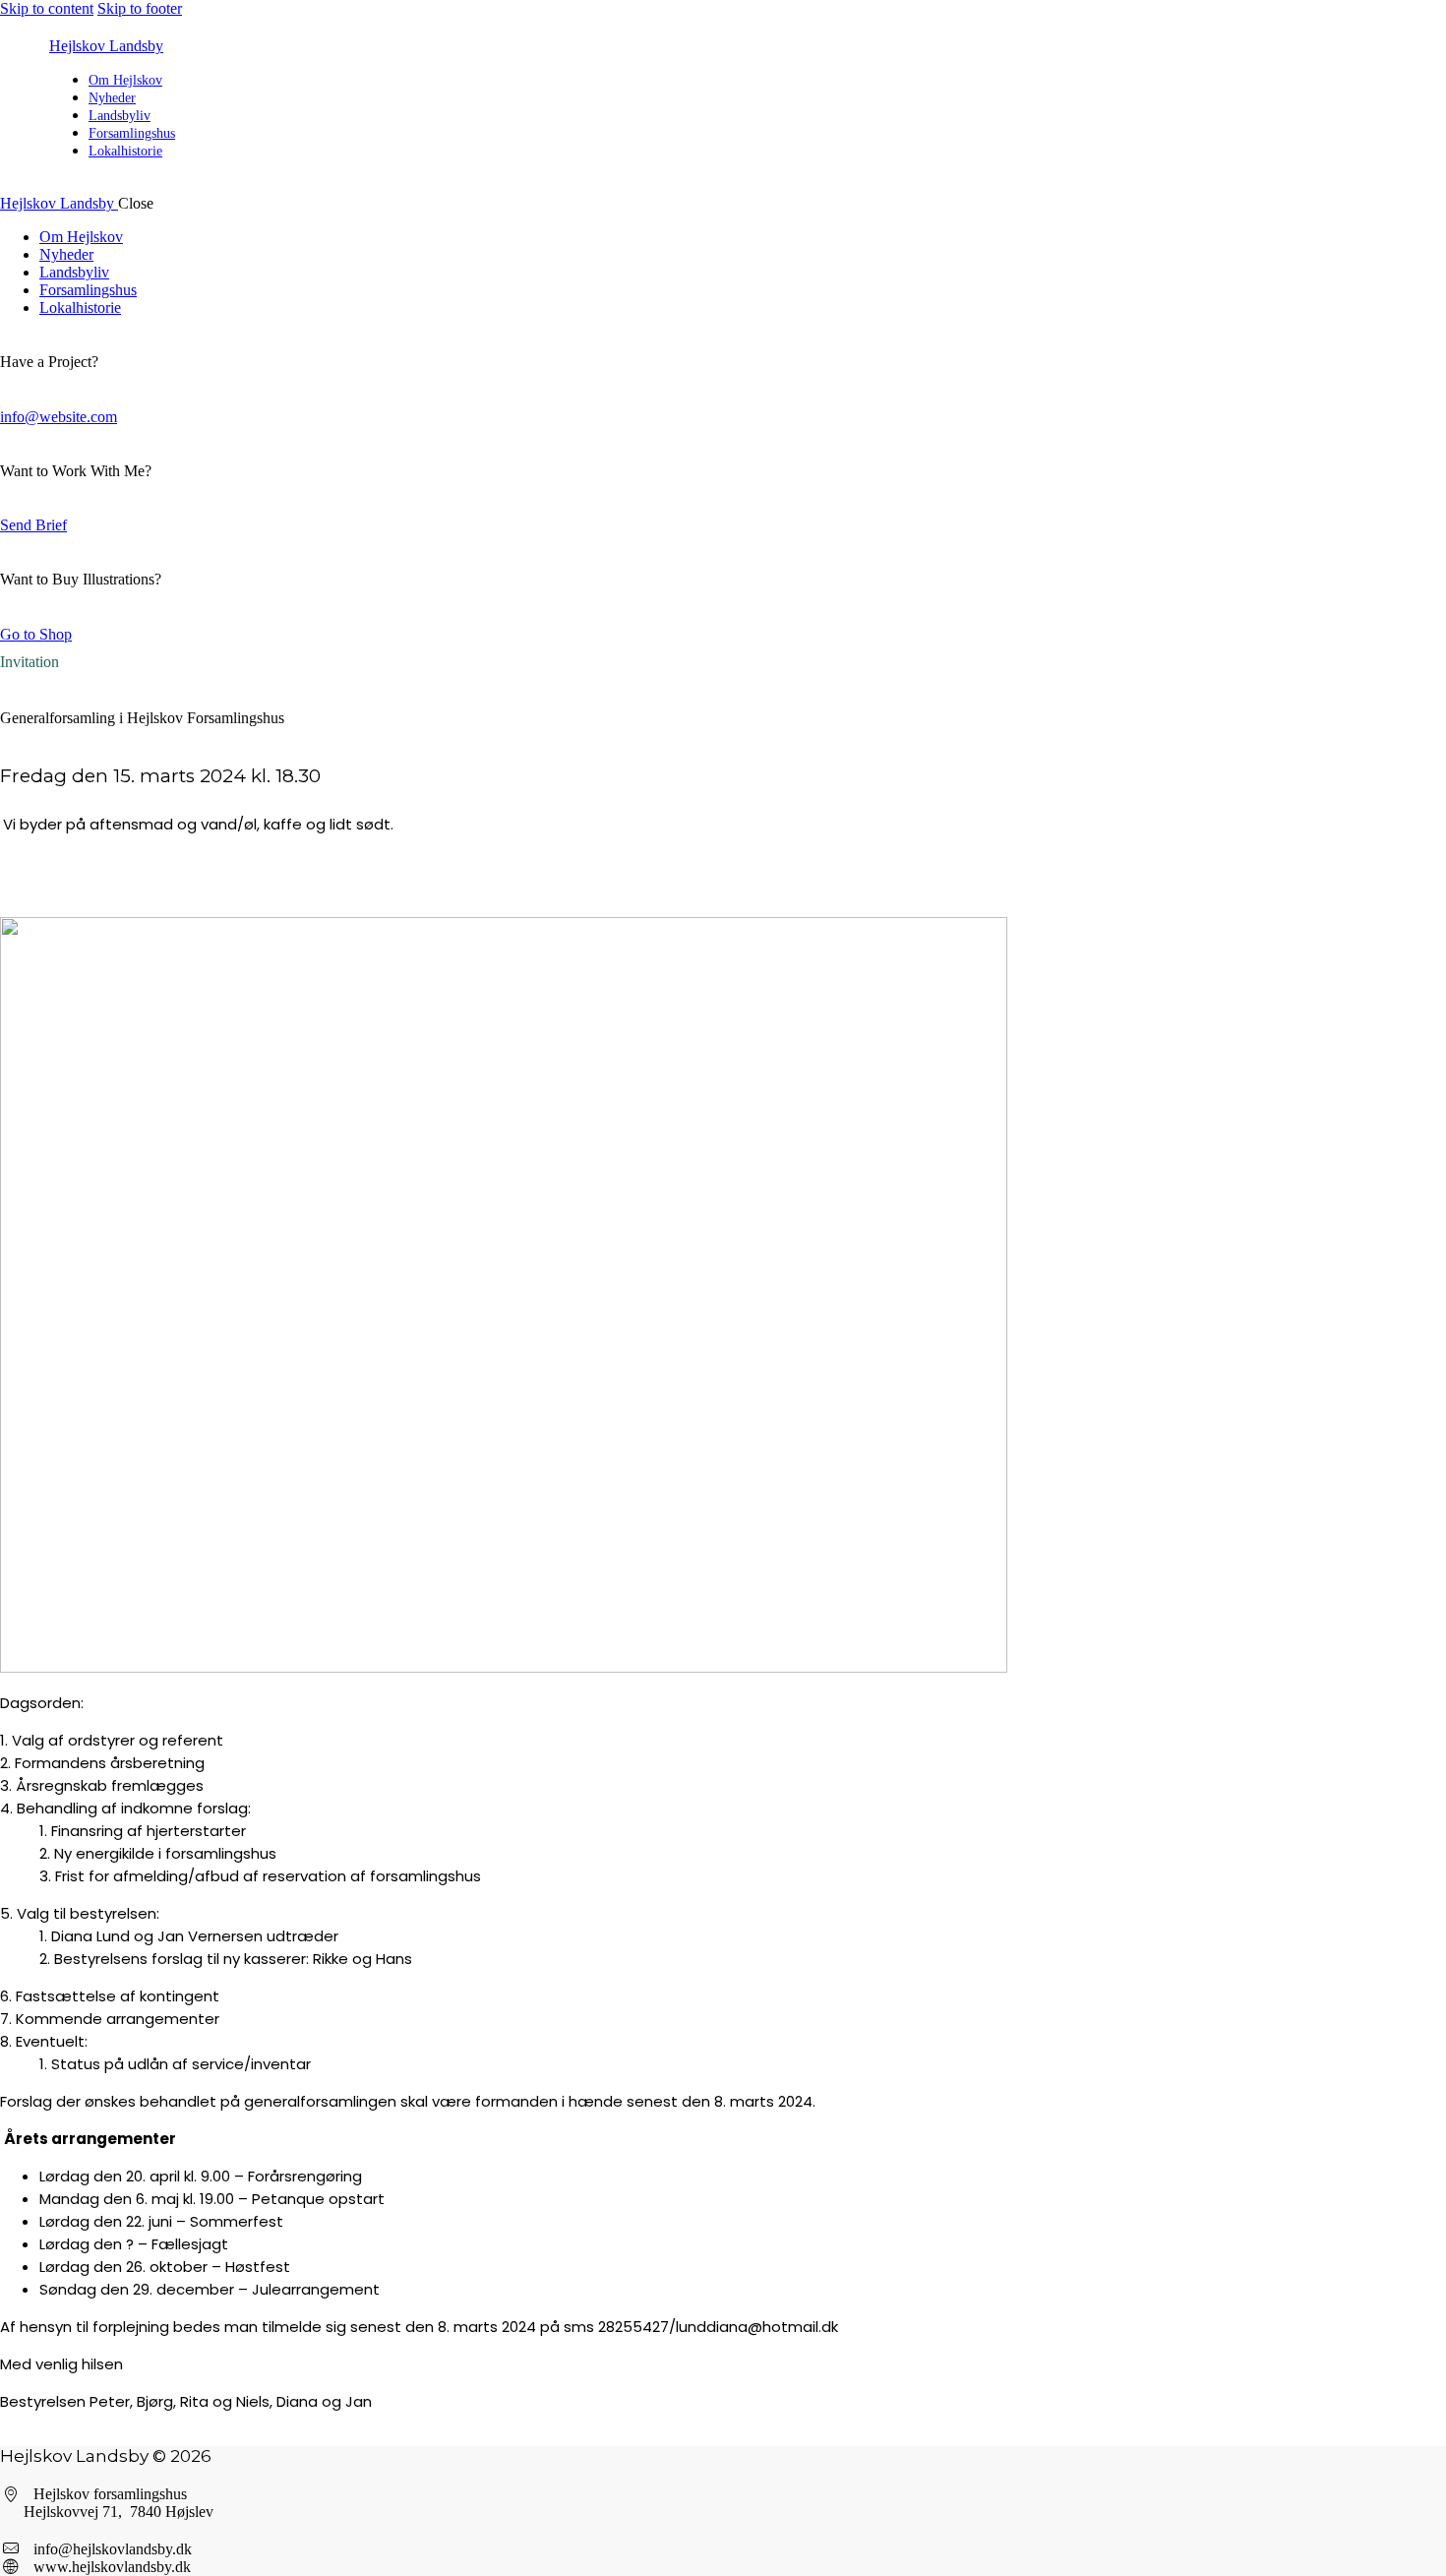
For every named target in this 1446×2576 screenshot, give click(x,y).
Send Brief (33, 525)
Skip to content (47, 8)
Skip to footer (140, 8)
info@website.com (59, 417)
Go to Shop (36, 634)
